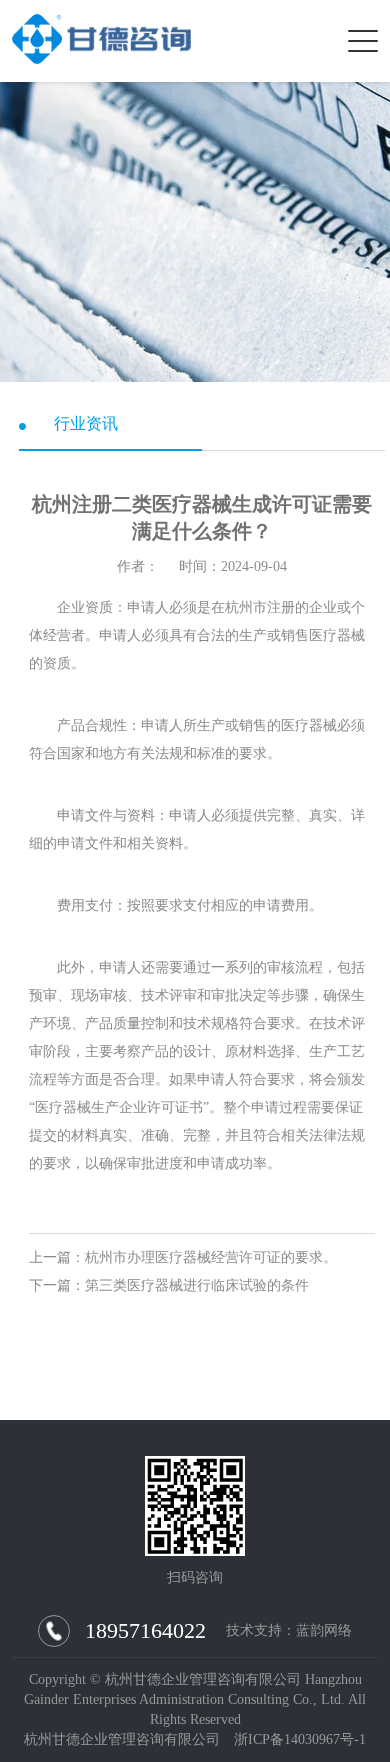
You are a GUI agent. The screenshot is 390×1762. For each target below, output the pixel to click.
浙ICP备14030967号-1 (300, 1739)
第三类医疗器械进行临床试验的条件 (197, 1285)
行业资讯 (86, 423)
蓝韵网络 (324, 1631)
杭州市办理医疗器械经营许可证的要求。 (211, 1257)
